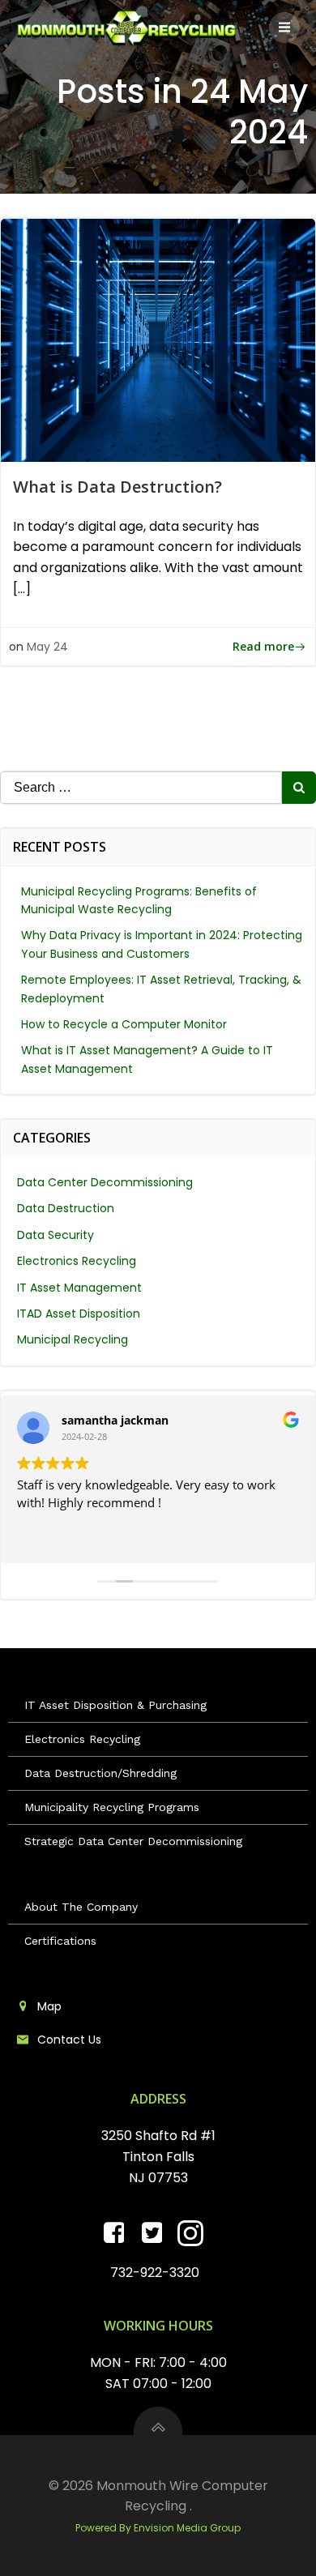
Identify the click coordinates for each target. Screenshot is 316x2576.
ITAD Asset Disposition (79, 1314)
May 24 (47, 647)
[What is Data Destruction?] (158, 339)
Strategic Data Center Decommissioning (133, 1841)
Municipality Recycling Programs (112, 1807)
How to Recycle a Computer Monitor (124, 1024)
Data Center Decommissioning (105, 1182)
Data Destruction (66, 1208)
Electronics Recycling (77, 1261)
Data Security (56, 1235)
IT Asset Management (79, 1288)
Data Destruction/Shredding (100, 1773)
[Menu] (284, 28)
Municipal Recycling (73, 1339)
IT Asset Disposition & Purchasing (115, 1705)
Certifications (60, 1941)
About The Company (81, 1907)
